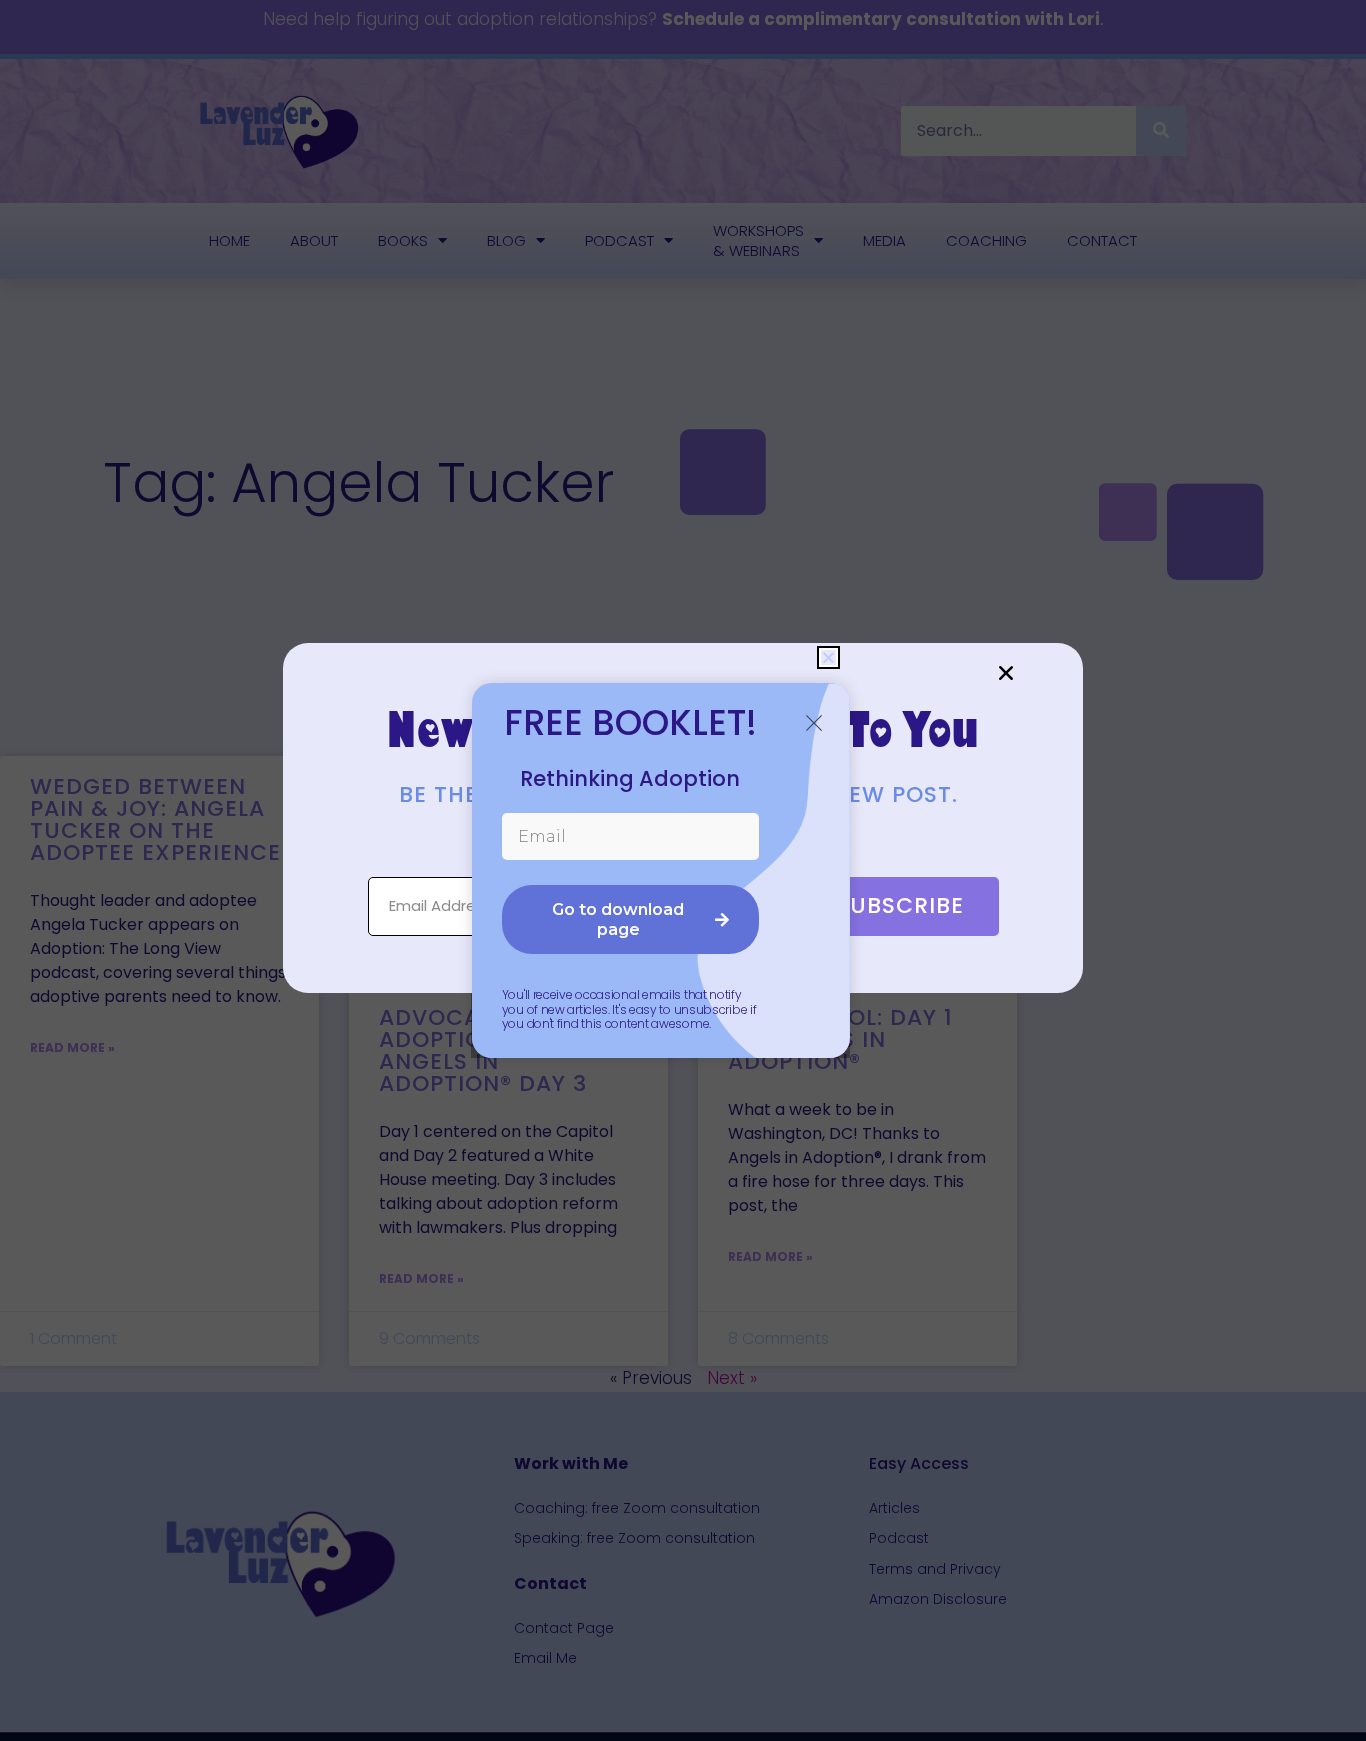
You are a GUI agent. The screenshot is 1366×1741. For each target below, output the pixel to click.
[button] (1006, 673)
